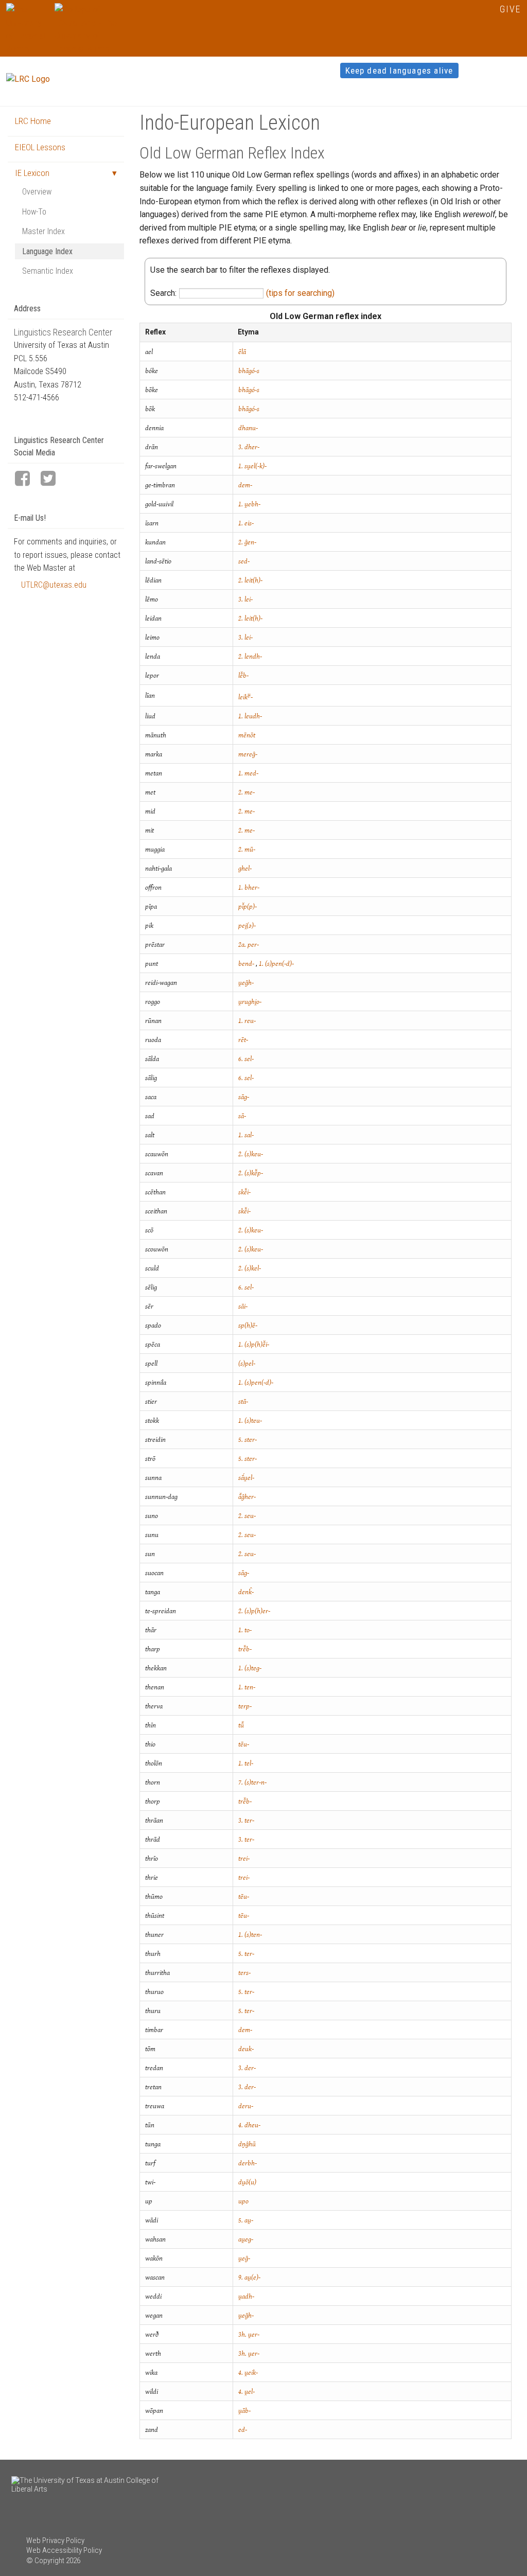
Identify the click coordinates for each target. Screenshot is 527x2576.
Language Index (47, 251)
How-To (34, 212)
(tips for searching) (300, 293)
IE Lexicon (32, 173)
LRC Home (33, 121)
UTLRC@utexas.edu (54, 585)
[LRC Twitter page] (52, 479)
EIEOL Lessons (40, 147)
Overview (37, 192)
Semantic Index (48, 271)
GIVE (510, 9)
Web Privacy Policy (55, 2540)
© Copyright (45, 2561)
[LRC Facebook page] (27, 479)
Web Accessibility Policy (64, 2550)
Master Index (43, 231)
